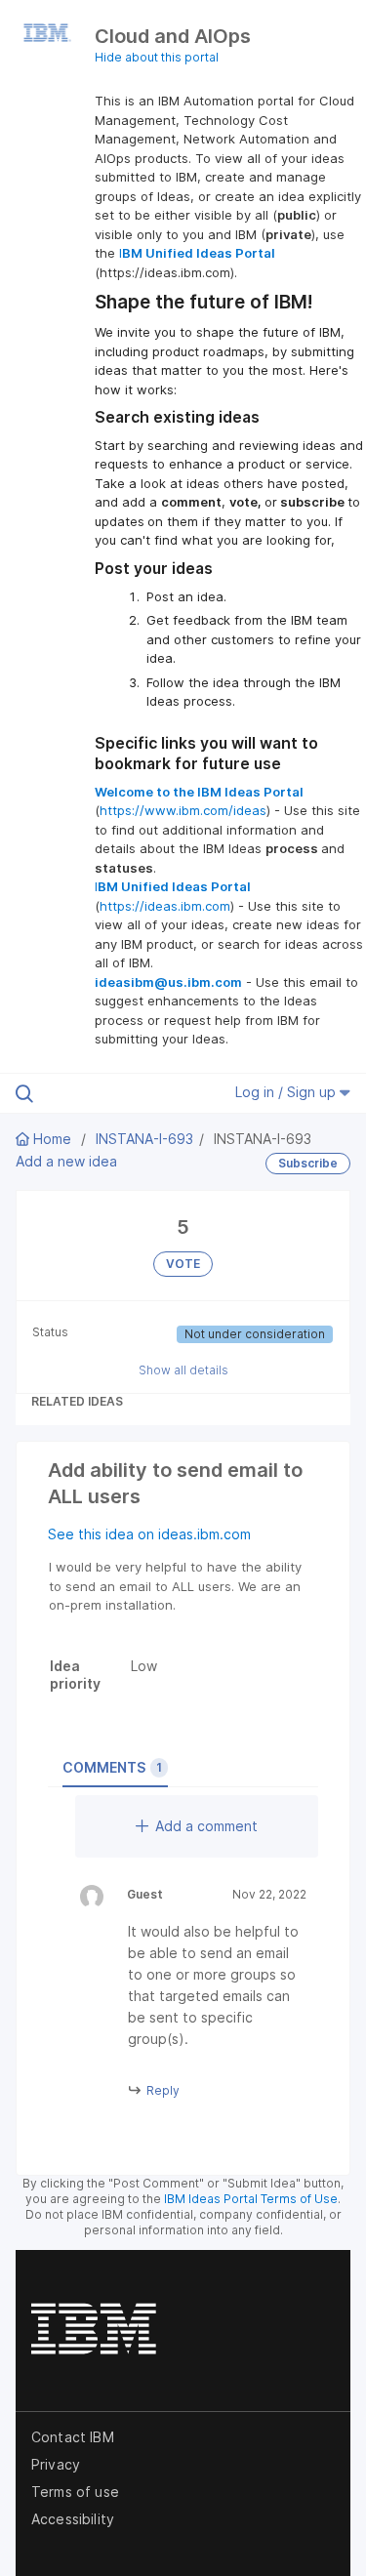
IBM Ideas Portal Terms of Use (251, 2199)
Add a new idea (66, 1161)
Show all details (183, 1370)
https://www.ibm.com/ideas (183, 810)
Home (52, 1139)
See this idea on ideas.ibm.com (149, 1534)
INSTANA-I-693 (144, 1139)
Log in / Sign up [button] (287, 1092)
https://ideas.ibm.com (165, 906)
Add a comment (206, 1826)
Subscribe (308, 1163)
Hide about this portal (157, 57)
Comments (112, 1767)
